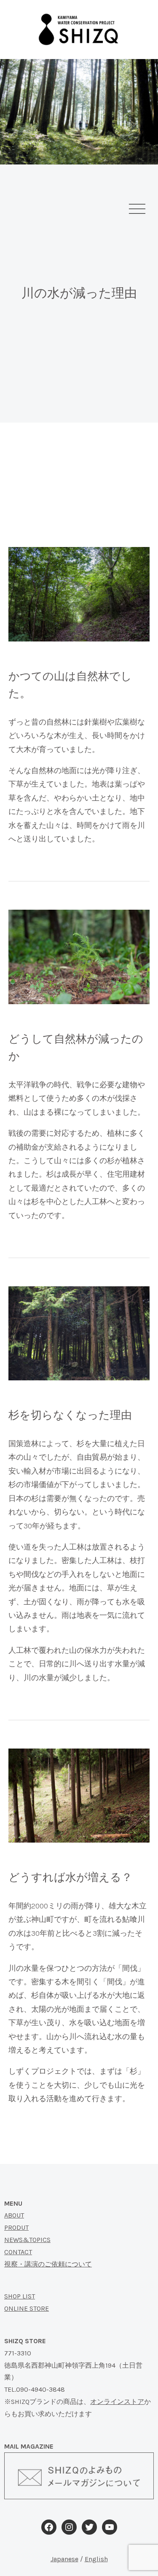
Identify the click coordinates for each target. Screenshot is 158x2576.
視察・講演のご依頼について (48, 2264)
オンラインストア (117, 2402)
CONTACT (18, 2252)
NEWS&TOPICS (27, 2240)
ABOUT (14, 2215)
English (96, 2559)
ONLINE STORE (27, 2308)
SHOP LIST (20, 2296)
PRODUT (16, 2227)
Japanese (64, 2559)
